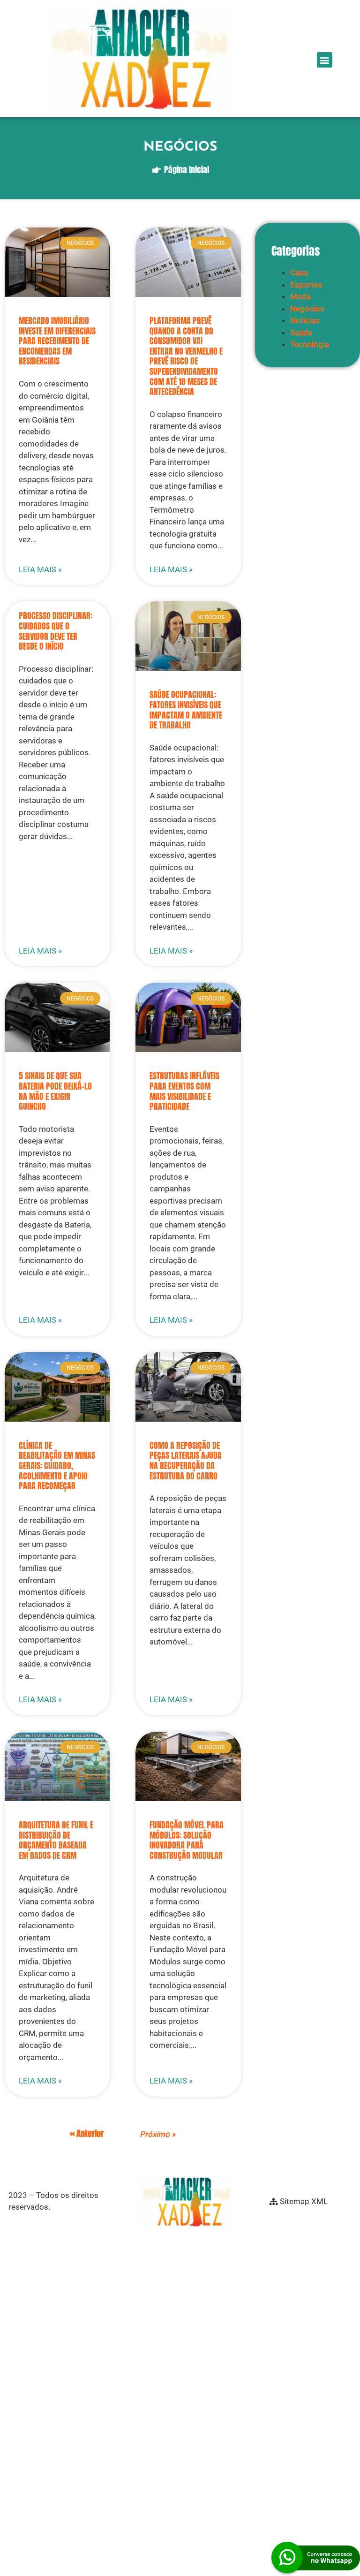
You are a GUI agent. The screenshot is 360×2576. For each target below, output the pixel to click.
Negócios (307, 309)
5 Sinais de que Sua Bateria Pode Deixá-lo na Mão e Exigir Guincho (55, 1091)
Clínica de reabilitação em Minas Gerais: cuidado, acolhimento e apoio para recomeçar (57, 1466)
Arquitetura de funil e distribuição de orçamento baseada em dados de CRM (56, 1840)
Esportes (306, 285)
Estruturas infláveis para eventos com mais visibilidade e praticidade (184, 1091)
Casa (299, 273)
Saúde (301, 333)
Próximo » (157, 2134)
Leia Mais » (40, 569)
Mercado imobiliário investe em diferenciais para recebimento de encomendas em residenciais (57, 341)
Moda (300, 296)
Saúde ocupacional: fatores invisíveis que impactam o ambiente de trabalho (186, 710)
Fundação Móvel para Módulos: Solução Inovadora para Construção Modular (187, 1840)
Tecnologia (310, 344)
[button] (325, 60)
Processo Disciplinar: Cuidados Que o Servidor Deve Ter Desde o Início (56, 631)
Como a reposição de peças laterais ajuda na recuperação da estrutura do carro (186, 1461)
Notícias (305, 320)
